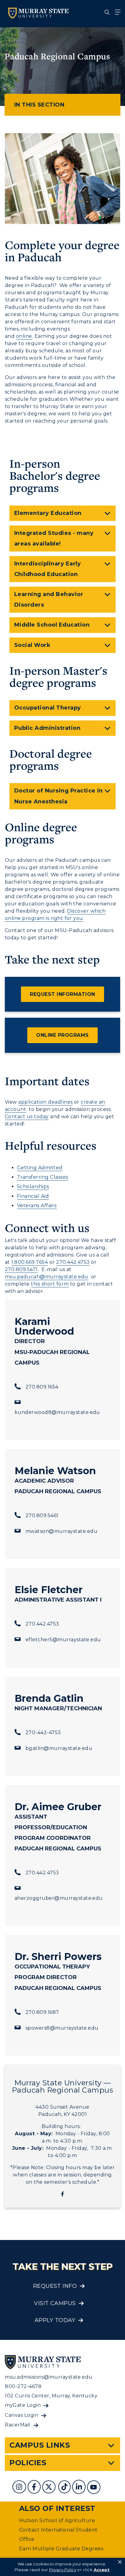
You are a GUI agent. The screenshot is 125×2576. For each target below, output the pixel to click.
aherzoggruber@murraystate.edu (59, 1898)
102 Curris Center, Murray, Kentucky (51, 2396)
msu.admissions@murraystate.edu (49, 2377)
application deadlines (45, 1102)
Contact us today (27, 1117)
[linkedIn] (80, 2488)
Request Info (55, 2286)
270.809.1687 (42, 2012)
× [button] (120, 2562)
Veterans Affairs (37, 1206)
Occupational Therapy (48, 708)
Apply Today (55, 2320)
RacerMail (17, 2425)
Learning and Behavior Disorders (49, 600)
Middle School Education (52, 625)
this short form (50, 1284)
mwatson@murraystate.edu (61, 1531)
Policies (28, 2463)
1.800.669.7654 (30, 1262)
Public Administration (47, 728)
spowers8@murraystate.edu (62, 2028)
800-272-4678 (23, 2386)
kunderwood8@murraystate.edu (57, 1412)
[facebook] (35, 2488)
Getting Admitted (40, 1168)
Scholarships (33, 1186)
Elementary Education (48, 513)
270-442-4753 (43, 1733)
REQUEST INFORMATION (62, 994)
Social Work (32, 645)
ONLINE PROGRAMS (62, 1035)
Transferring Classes (43, 1177)
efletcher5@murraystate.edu (63, 1640)
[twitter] (49, 2488)
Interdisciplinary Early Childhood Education (47, 569)
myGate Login (23, 2405)
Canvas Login (22, 2415)
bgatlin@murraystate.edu (59, 1748)
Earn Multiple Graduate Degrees (61, 2549)
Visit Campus (55, 2303)
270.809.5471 (21, 1269)
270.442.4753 (73, 1262)
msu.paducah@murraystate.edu (47, 1277)
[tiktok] (65, 2488)
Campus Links (40, 2445)
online (24, 336)
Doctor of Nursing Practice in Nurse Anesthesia (59, 796)
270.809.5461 (42, 1515)
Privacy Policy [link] (63, 2570)
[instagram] (20, 2488)
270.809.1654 (42, 1387)
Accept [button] (102, 2570)
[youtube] (94, 2488)
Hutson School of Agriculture (57, 2520)
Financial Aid (33, 1196)
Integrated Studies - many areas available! (54, 538)
